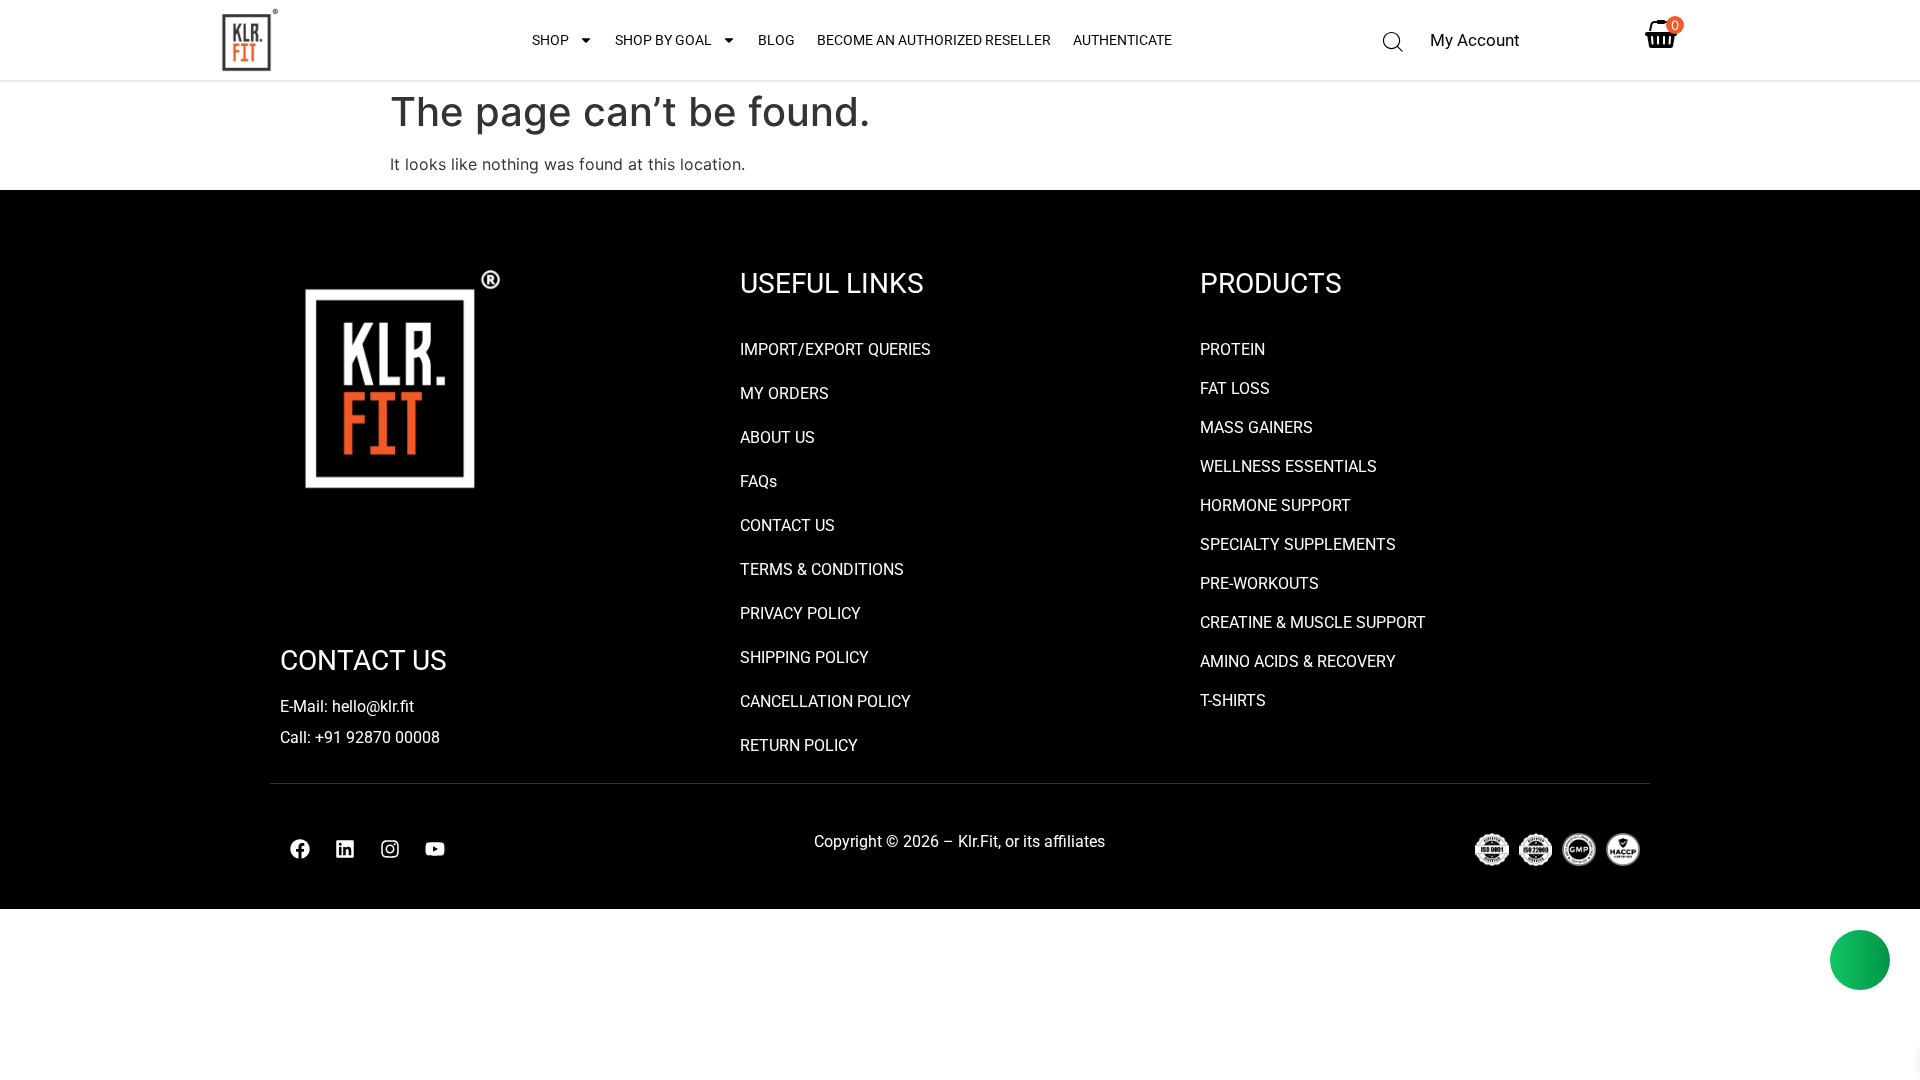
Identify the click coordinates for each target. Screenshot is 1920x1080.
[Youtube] (435, 849)
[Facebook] (300, 849)
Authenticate (1122, 40)
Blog (776, 40)
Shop (550, 40)
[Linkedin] (345, 849)
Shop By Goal (663, 40)
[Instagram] (390, 849)
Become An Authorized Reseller (934, 40)
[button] (1393, 42)
